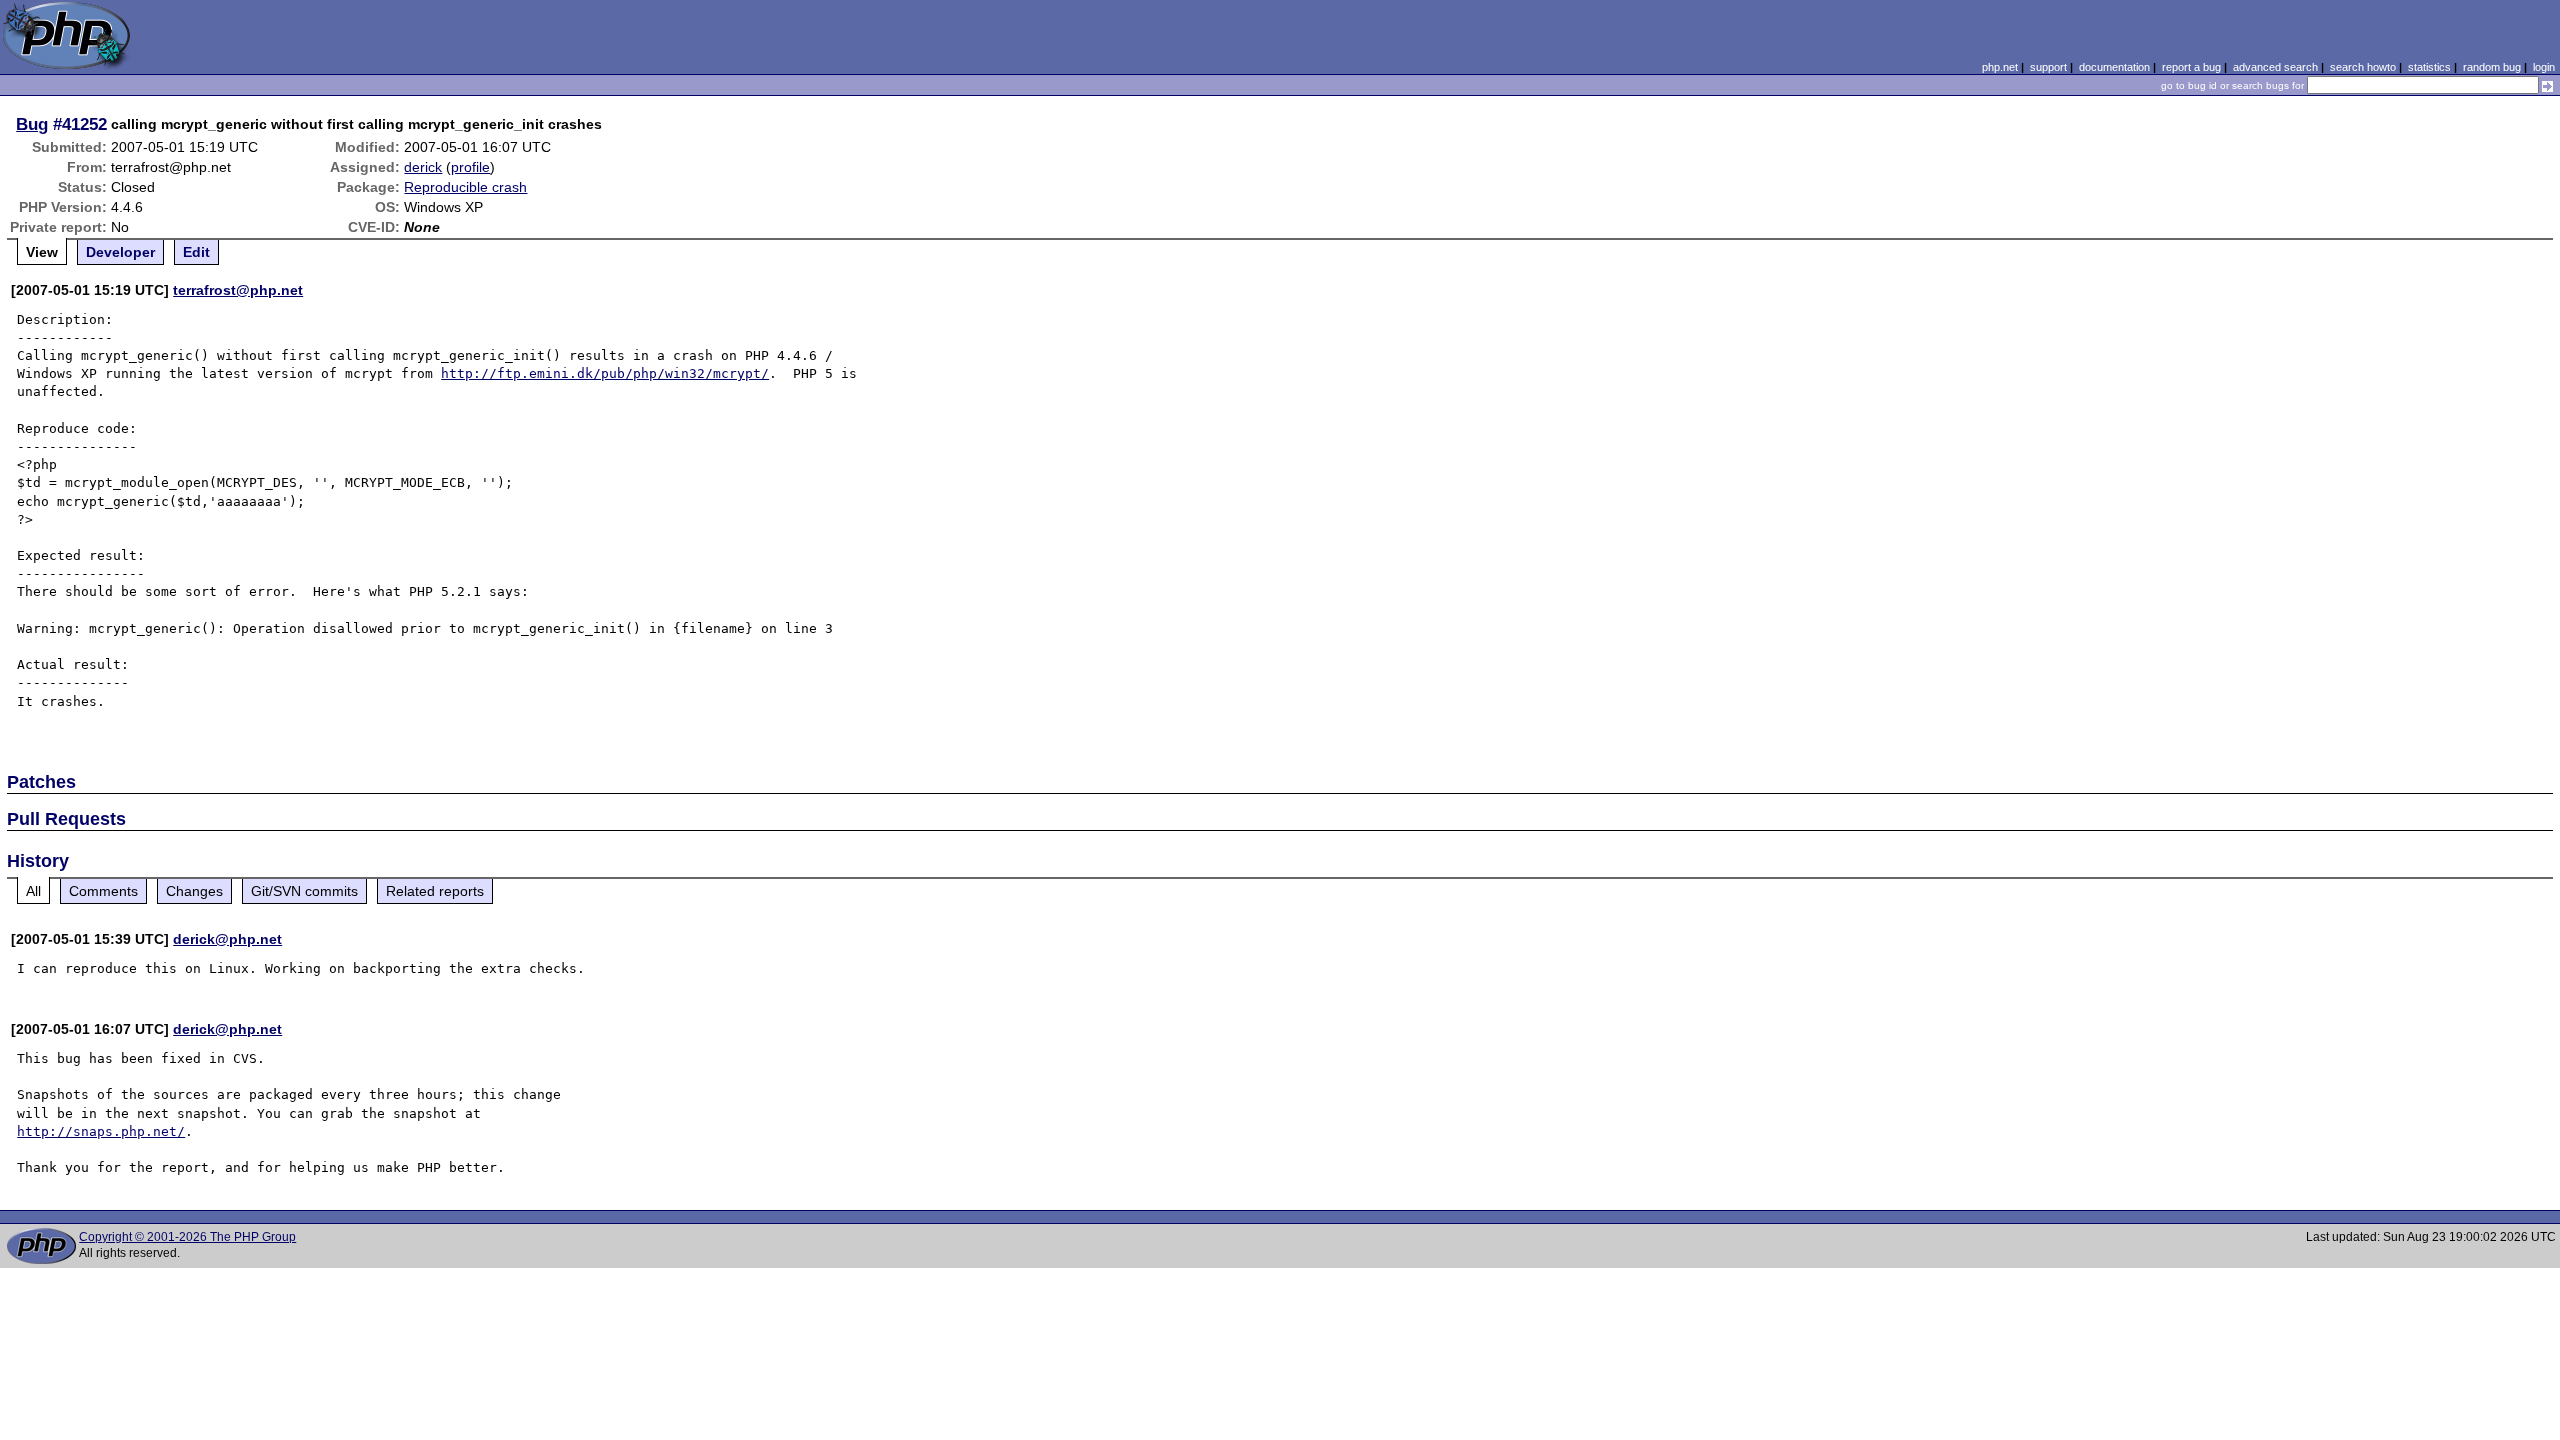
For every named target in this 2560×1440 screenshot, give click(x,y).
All (33, 891)
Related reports (435, 891)
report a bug (2191, 67)
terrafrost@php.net (238, 290)
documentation (2114, 67)
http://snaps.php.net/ (101, 1131)
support (2048, 67)
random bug (2492, 67)
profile (470, 167)
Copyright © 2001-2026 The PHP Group (187, 1237)
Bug (32, 124)
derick (423, 167)
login (2544, 67)
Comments (103, 891)
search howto (2363, 67)
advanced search (2275, 67)
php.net (2000, 67)
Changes (194, 891)
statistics (2429, 67)
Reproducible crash (465, 187)
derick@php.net (227, 939)
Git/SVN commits (304, 891)
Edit (196, 252)
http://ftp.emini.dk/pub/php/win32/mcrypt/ (605, 373)
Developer (120, 252)
